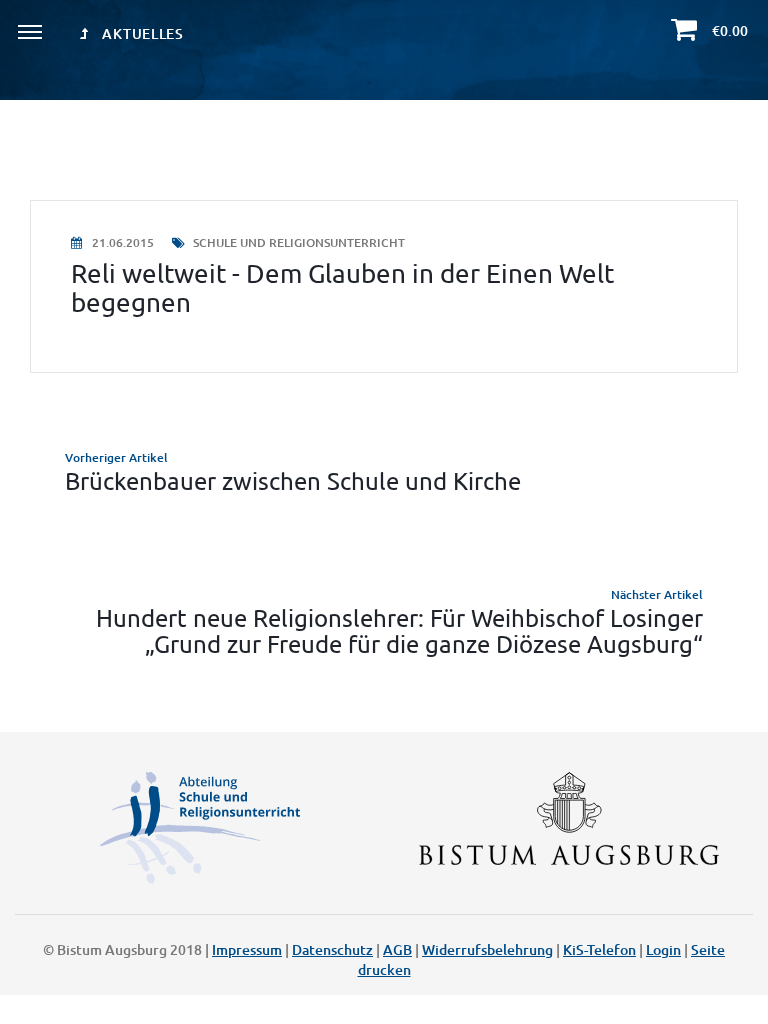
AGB (397, 949)
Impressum (247, 949)
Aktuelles (141, 33)
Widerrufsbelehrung (487, 949)
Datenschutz (332, 949)
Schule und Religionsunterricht (297, 242)
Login (663, 949)
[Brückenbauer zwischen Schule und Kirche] (384, 471)
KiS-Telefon (599, 949)
